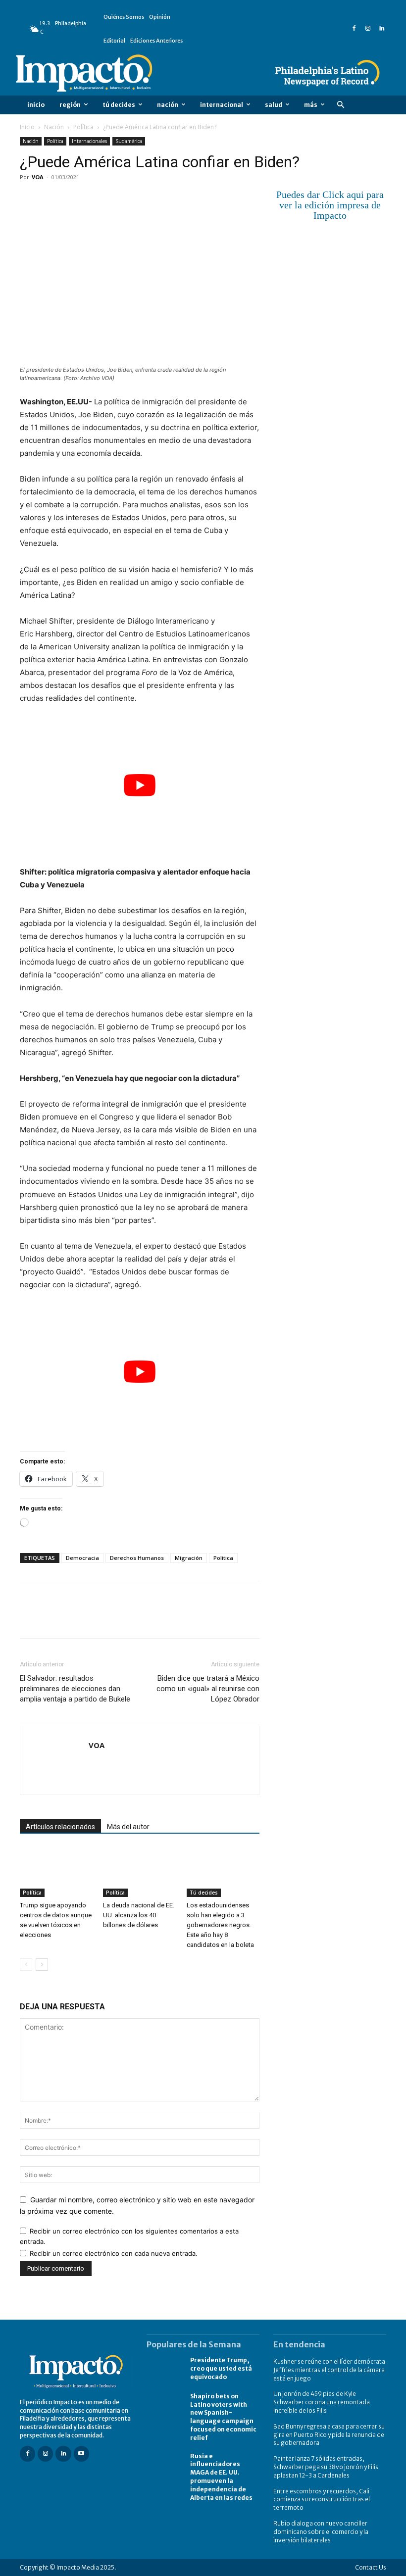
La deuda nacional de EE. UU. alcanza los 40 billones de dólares (139, 1915)
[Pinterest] (75, 199)
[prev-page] (26, 1965)
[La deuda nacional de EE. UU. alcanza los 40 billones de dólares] (139, 1872)
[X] (52, 199)
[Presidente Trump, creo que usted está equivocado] (163, 2369)
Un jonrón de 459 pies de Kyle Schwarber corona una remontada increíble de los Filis (322, 2402)
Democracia (82, 1558)
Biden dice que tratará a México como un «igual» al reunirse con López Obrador (208, 1689)
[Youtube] (81, 2454)
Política (83, 127)
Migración (189, 1558)
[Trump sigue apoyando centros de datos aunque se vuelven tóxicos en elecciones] (56, 1872)
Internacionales (89, 141)
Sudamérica (129, 141)
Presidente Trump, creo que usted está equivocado (221, 2368)
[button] (340, 105)
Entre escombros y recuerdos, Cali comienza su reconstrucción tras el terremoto (322, 2500)
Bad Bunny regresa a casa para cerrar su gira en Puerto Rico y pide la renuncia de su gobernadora (329, 2435)
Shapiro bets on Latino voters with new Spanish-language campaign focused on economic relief (223, 2417)
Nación (54, 127)
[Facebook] (354, 29)
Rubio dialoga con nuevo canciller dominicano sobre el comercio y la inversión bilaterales (321, 2532)
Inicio (27, 127)
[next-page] (42, 1965)
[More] (144, 199)
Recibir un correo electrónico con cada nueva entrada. (114, 2253)
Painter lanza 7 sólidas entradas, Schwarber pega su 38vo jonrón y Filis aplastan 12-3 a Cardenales (326, 2467)
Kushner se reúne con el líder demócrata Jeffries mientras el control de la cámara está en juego (329, 2370)
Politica (223, 1558)
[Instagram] (368, 29)
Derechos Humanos (137, 1558)
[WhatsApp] (98, 199)
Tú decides (204, 1893)
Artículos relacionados (60, 1827)
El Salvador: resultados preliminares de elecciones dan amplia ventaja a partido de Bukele (75, 1689)
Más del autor (128, 1827)
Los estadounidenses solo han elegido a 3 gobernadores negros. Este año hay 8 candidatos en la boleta (220, 1925)
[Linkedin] (382, 29)
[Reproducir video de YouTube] (140, 785)
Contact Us (371, 2567)
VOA (38, 177)
